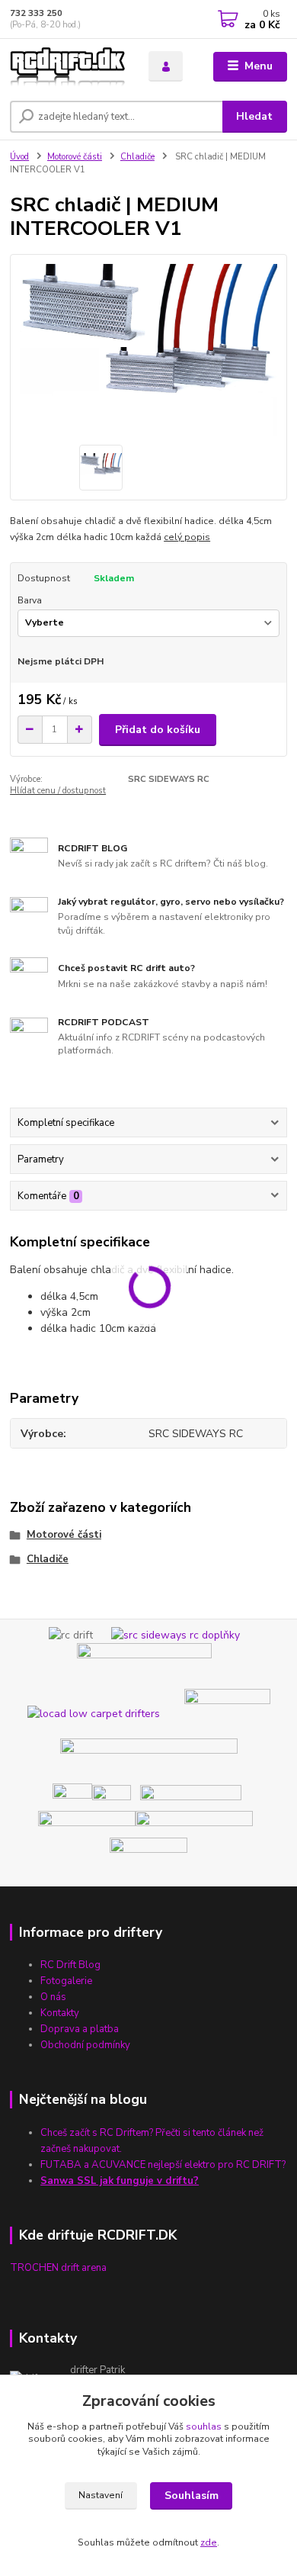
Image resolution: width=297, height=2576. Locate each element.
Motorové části (75, 157)
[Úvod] (68, 67)
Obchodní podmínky (85, 2045)
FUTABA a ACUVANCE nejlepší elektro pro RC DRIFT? (163, 2165)
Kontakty (60, 2013)
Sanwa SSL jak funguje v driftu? (120, 2181)
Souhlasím (192, 2496)
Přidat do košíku (158, 730)
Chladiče (137, 157)
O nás (53, 1997)
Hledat (254, 116)
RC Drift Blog (70, 1965)
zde (209, 2542)
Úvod (19, 157)
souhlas (204, 2426)
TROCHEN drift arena (58, 2268)
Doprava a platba (80, 2029)
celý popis (187, 537)
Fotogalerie (66, 1981)
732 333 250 (36, 13)
